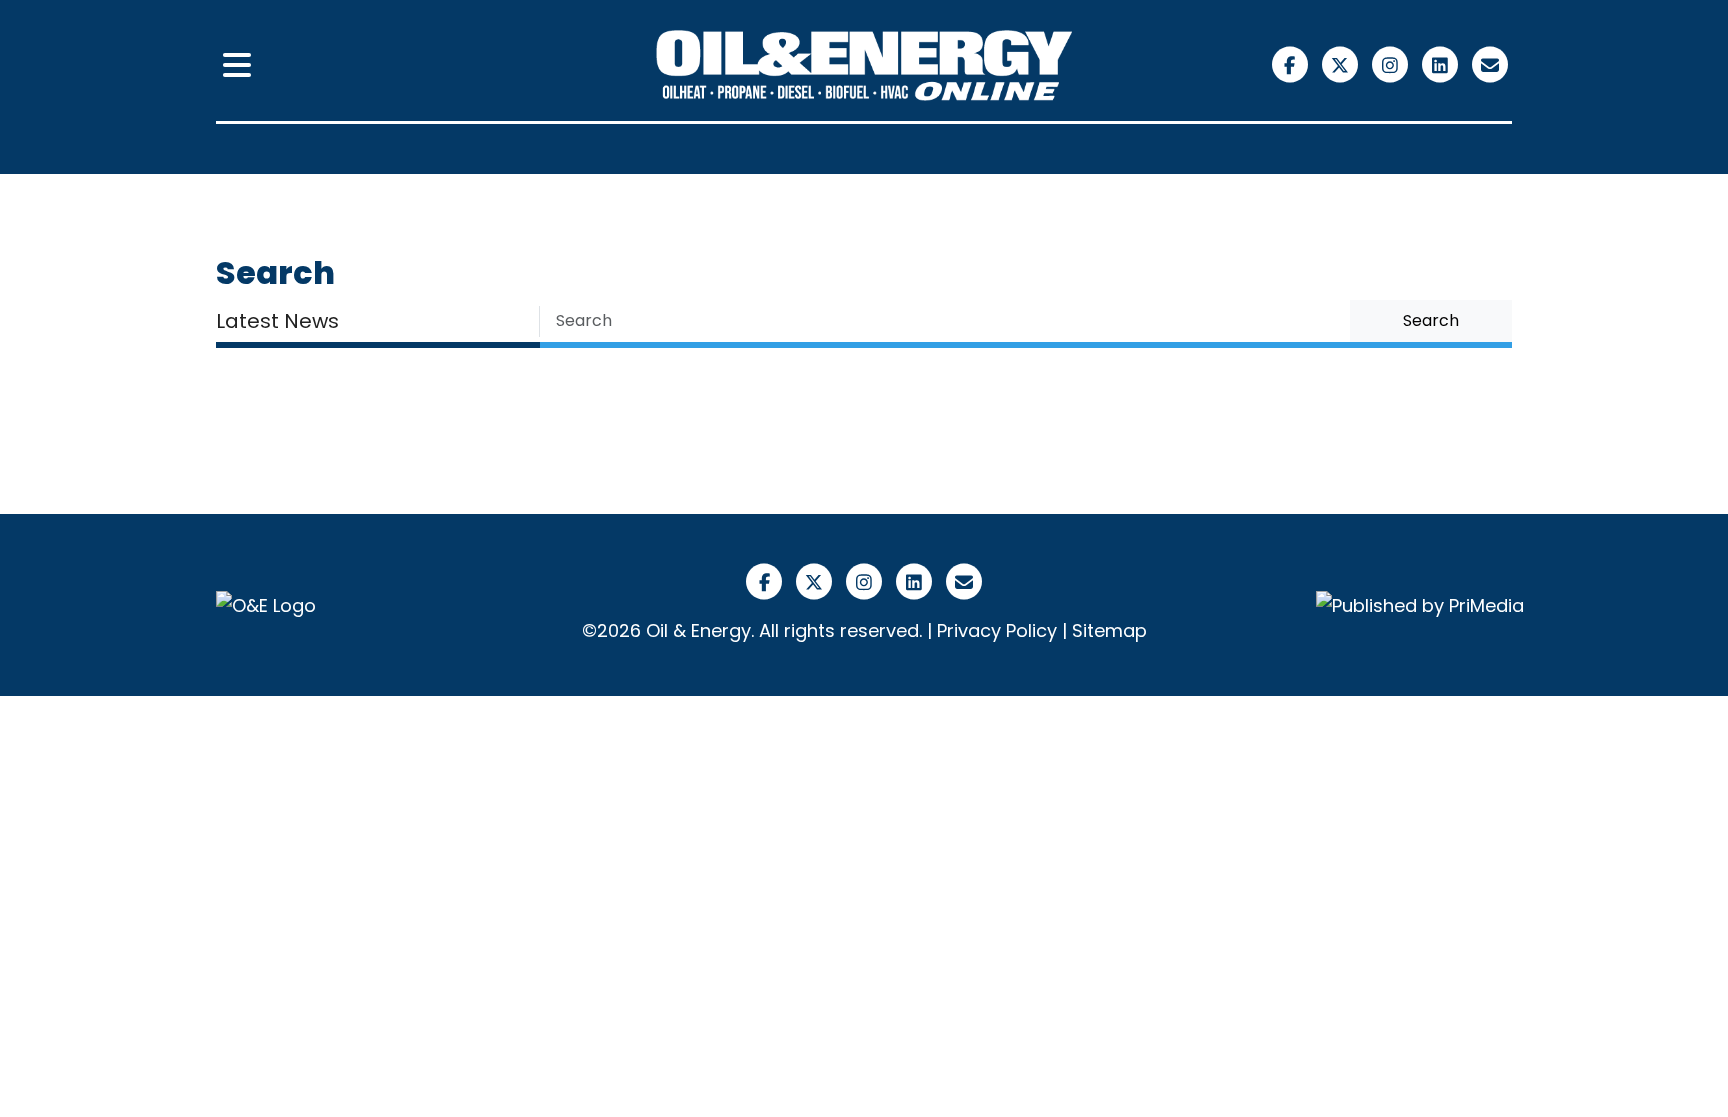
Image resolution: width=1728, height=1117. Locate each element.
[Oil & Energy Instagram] (1392, 63)
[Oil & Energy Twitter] (1342, 63)
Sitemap (1109, 630)
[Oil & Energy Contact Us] (1489, 63)
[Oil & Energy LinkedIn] (1442, 63)
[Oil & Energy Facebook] (1292, 63)
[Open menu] (237, 66)
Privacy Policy (997, 630)
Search (1431, 320)
